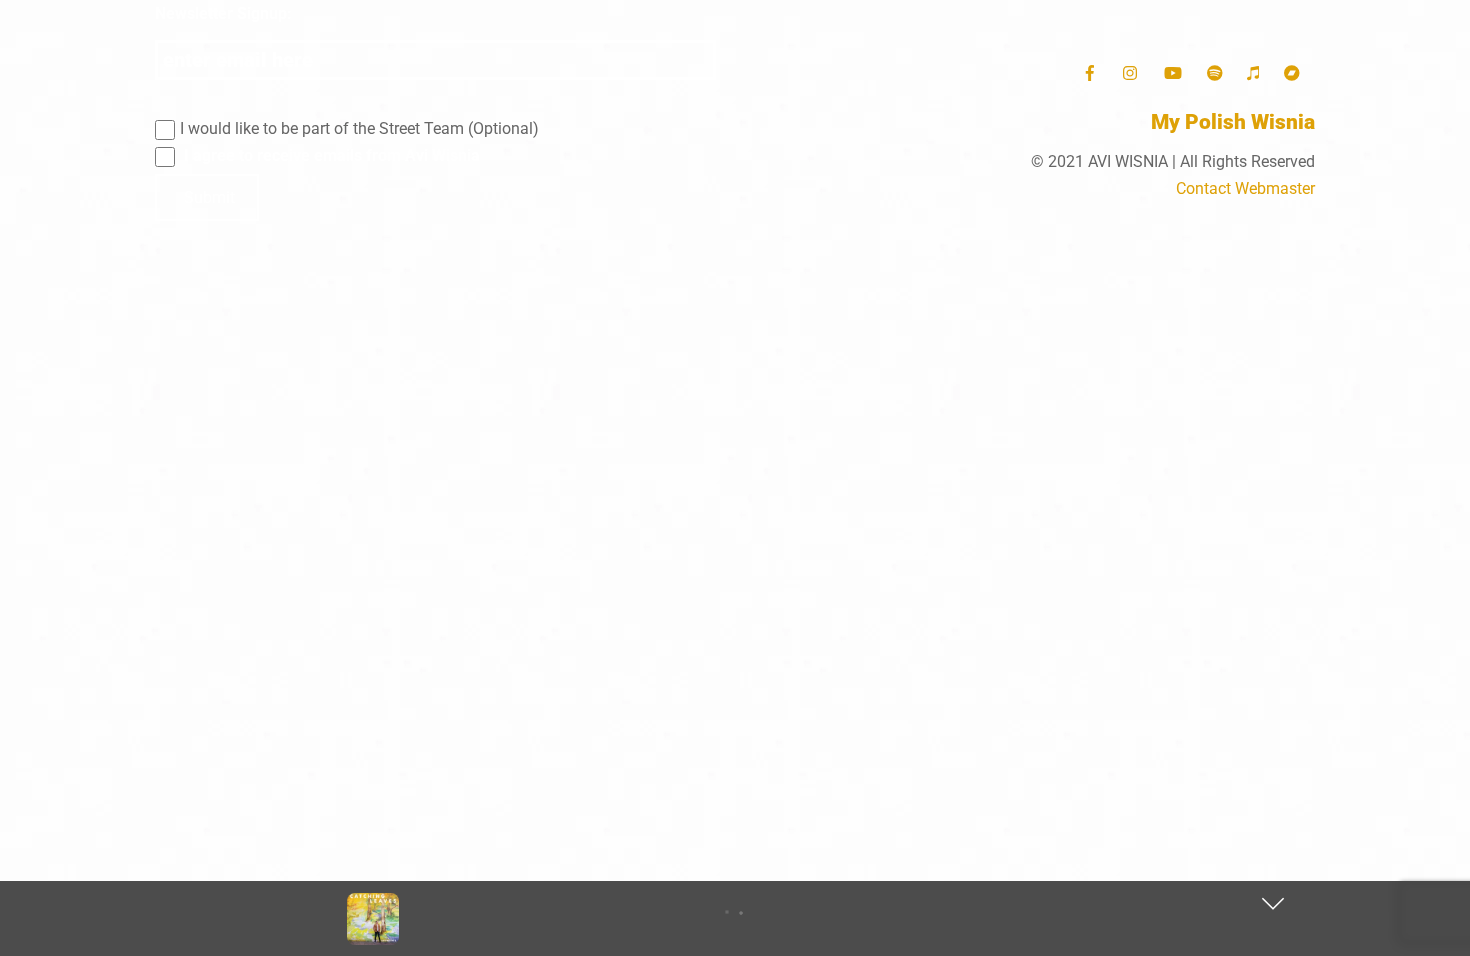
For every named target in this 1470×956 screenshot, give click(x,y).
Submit (209, 197)
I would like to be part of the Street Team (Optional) (359, 128)
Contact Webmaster (1245, 188)
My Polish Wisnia (1233, 122)
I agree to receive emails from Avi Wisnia (330, 155)
